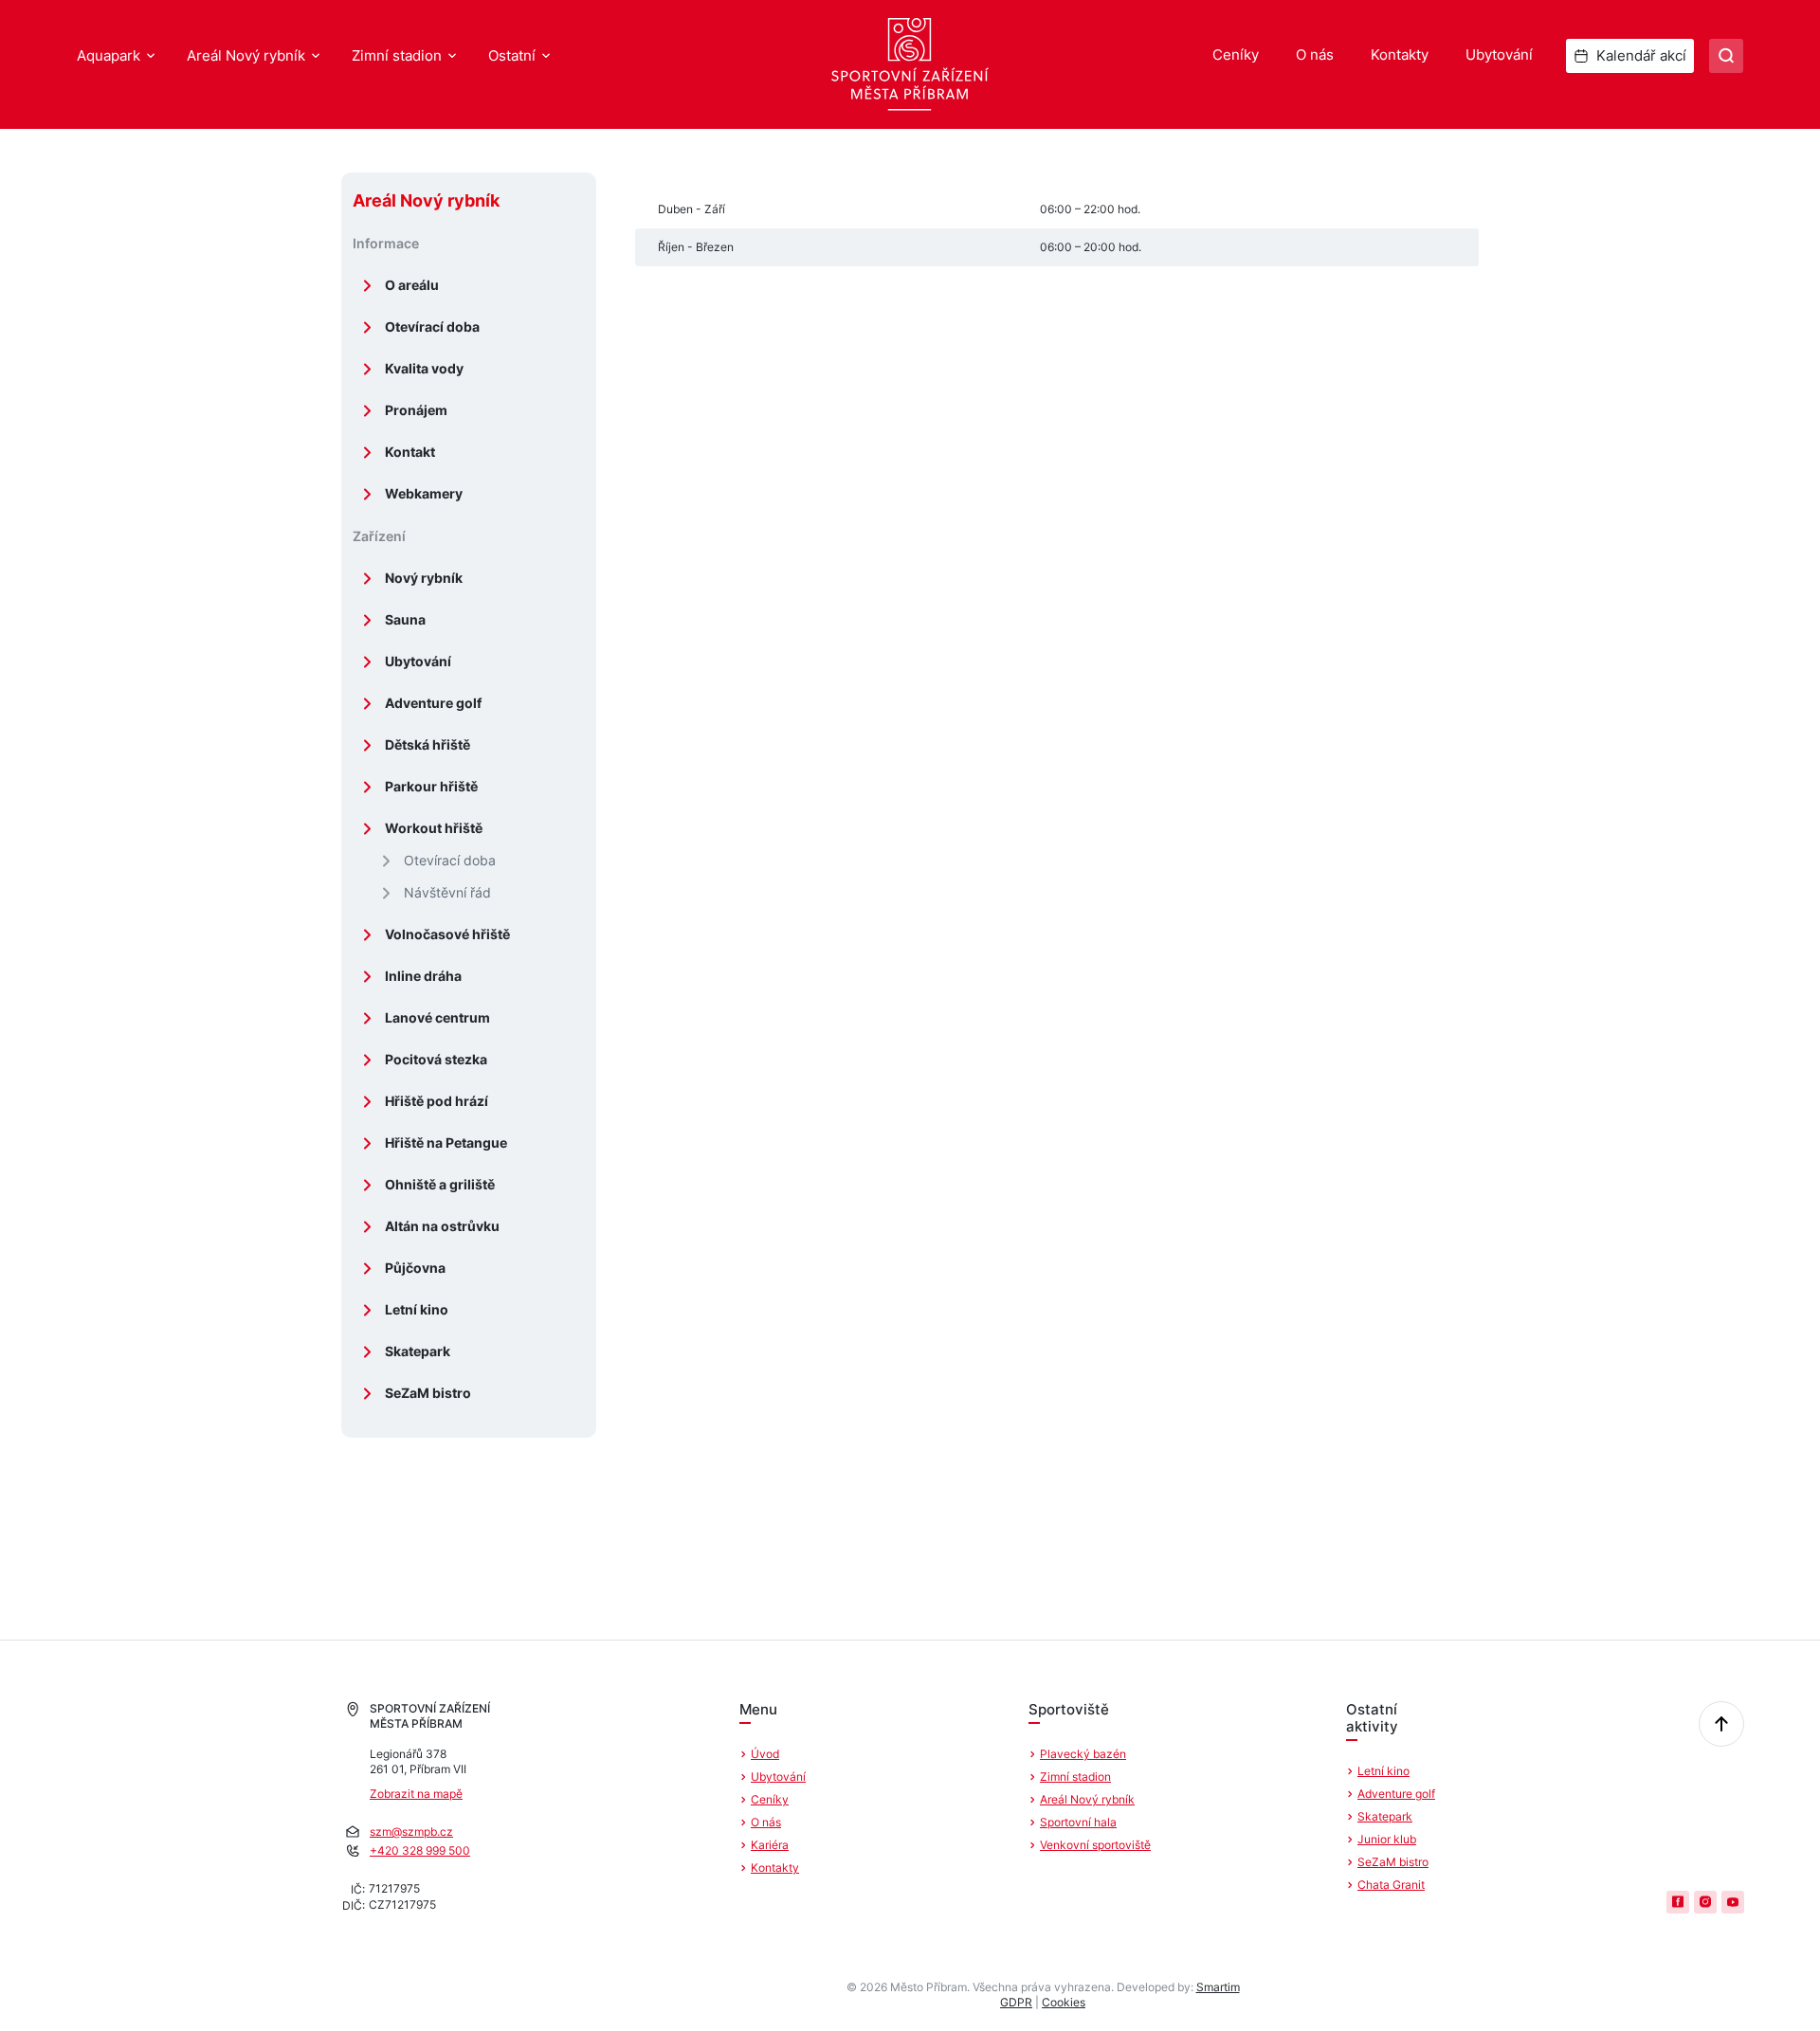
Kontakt (410, 452)
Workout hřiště (434, 828)
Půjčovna (415, 1268)
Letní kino (417, 1309)
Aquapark (109, 55)
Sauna (405, 619)
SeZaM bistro (428, 1393)
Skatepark (418, 1351)
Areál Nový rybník (246, 55)
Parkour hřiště (431, 786)
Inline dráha (423, 976)
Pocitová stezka (436, 1059)
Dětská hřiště (428, 744)
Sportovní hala (1078, 1822)
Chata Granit (1391, 1885)
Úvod (765, 1754)
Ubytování (1499, 54)
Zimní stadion (397, 55)
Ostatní (512, 55)
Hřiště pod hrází (437, 1101)
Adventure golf (433, 703)
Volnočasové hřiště (447, 934)
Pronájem (416, 410)
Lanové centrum (437, 1017)
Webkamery (424, 493)
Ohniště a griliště (440, 1184)
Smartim (1218, 1987)
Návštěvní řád (447, 892)
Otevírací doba (432, 326)
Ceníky (1236, 54)
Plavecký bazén (1083, 1754)
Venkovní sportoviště (1095, 1845)
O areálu (412, 285)
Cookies (1064, 2002)
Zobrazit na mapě (416, 1794)
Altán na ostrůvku (442, 1226)
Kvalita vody (424, 368)
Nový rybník (424, 578)
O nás (1315, 54)
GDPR (1016, 2002)
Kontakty (1400, 54)
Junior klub (1387, 1839)
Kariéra (770, 1845)
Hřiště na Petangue (446, 1142)
